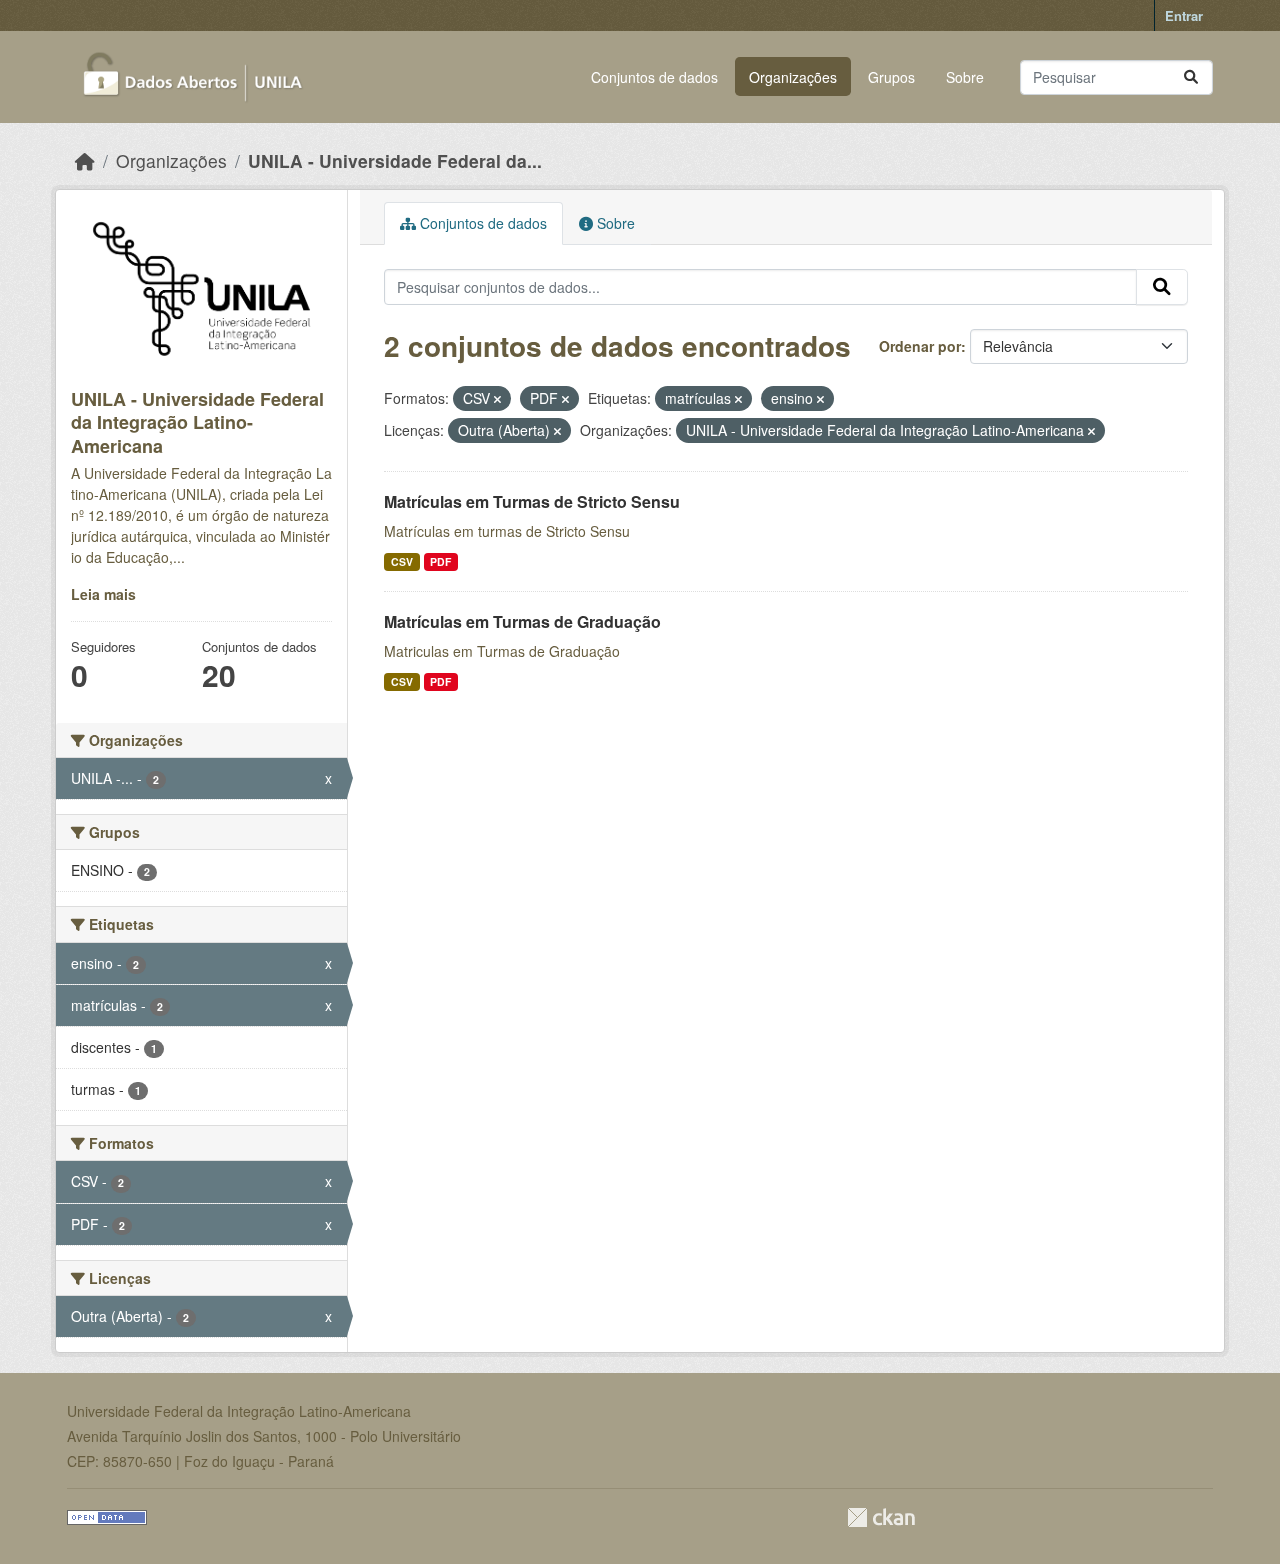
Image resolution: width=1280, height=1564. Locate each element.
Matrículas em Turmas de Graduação (522, 621)
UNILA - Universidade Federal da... (395, 160)
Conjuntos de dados (654, 77)
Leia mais (103, 594)
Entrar (1184, 15)
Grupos (891, 77)
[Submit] (1191, 77)
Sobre (965, 77)
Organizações (793, 77)
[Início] (85, 160)
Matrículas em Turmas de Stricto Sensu (532, 501)
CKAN (881, 1517)
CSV (402, 561)
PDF (440, 561)
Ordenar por (920, 346)
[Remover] (497, 399)
